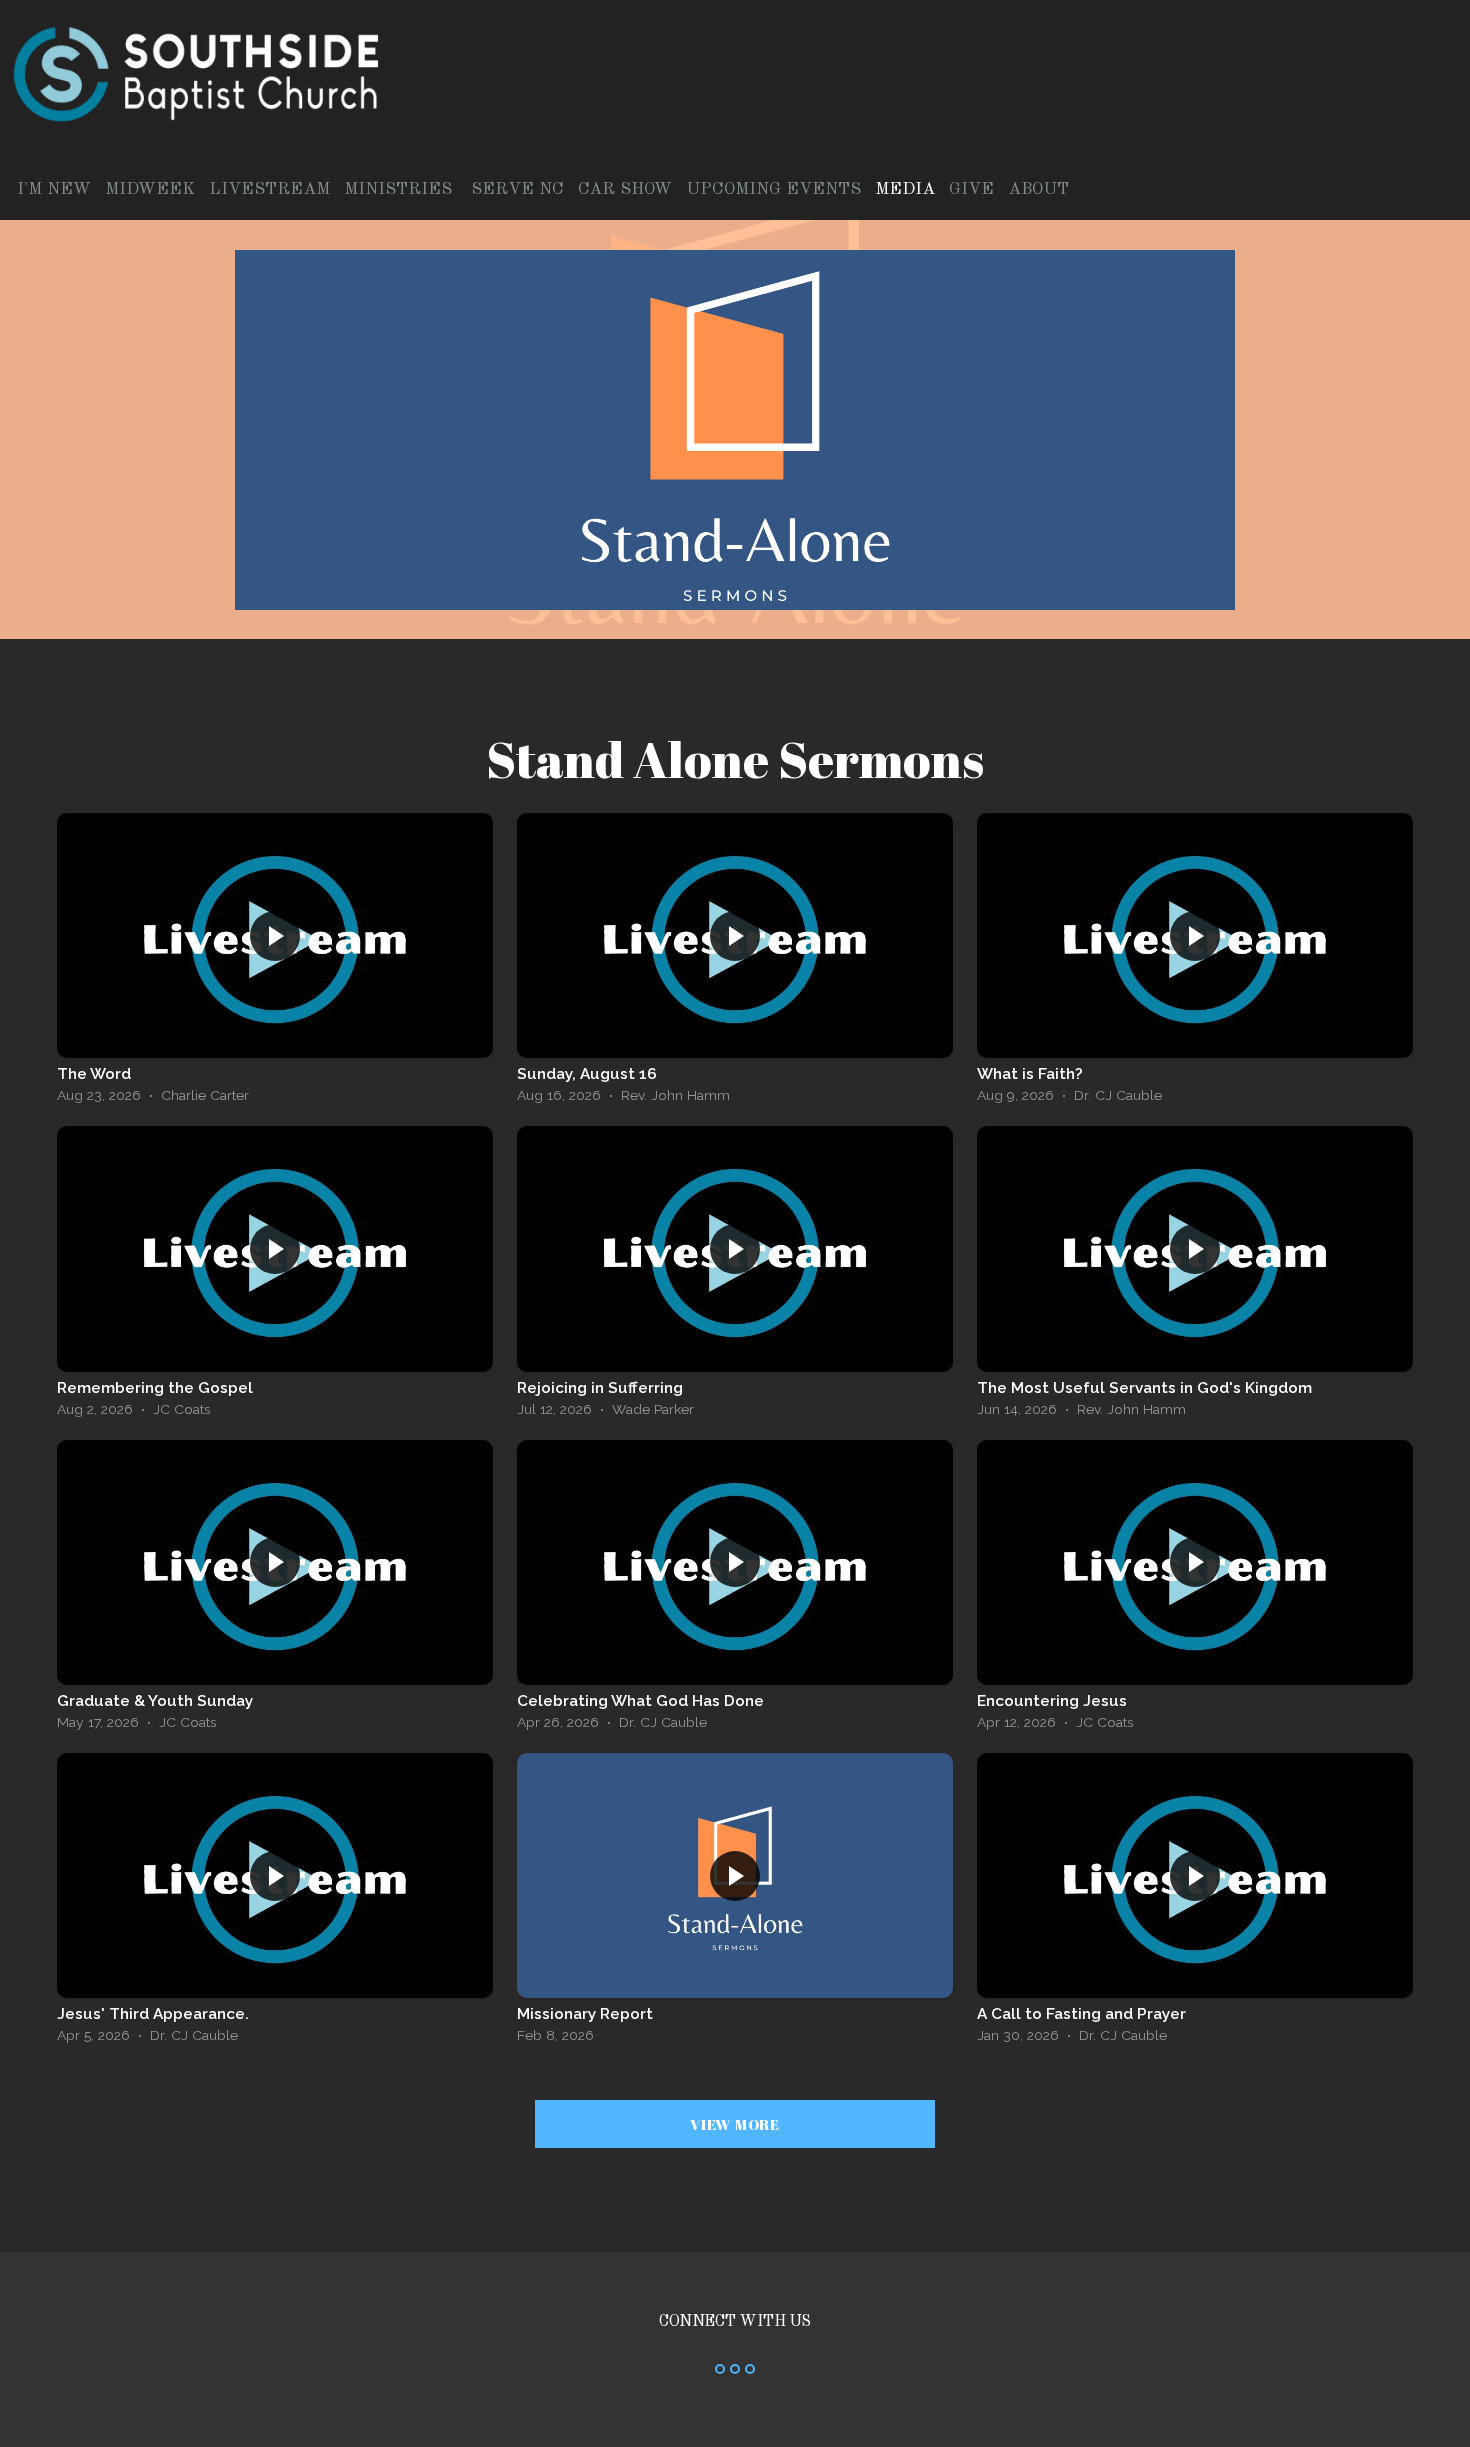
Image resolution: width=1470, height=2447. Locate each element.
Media (905, 189)
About (1041, 189)
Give (971, 189)
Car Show (625, 189)
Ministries (400, 189)
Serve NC (517, 189)
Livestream (269, 189)
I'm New (54, 189)
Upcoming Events (773, 189)
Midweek (150, 189)
